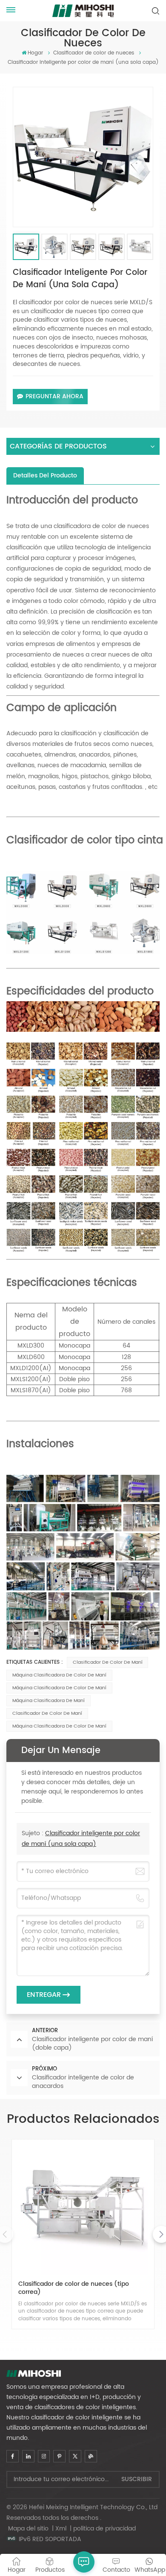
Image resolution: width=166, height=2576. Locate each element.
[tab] (45, 476)
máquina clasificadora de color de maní (59, 1675)
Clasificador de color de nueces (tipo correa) (74, 2288)
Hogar (35, 53)
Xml (61, 2529)
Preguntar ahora (54, 396)
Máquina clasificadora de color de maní (59, 1688)
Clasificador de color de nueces (94, 53)
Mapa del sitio (29, 2529)
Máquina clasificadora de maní (49, 1701)
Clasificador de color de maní (108, 1662)
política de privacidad (104, 2529)
